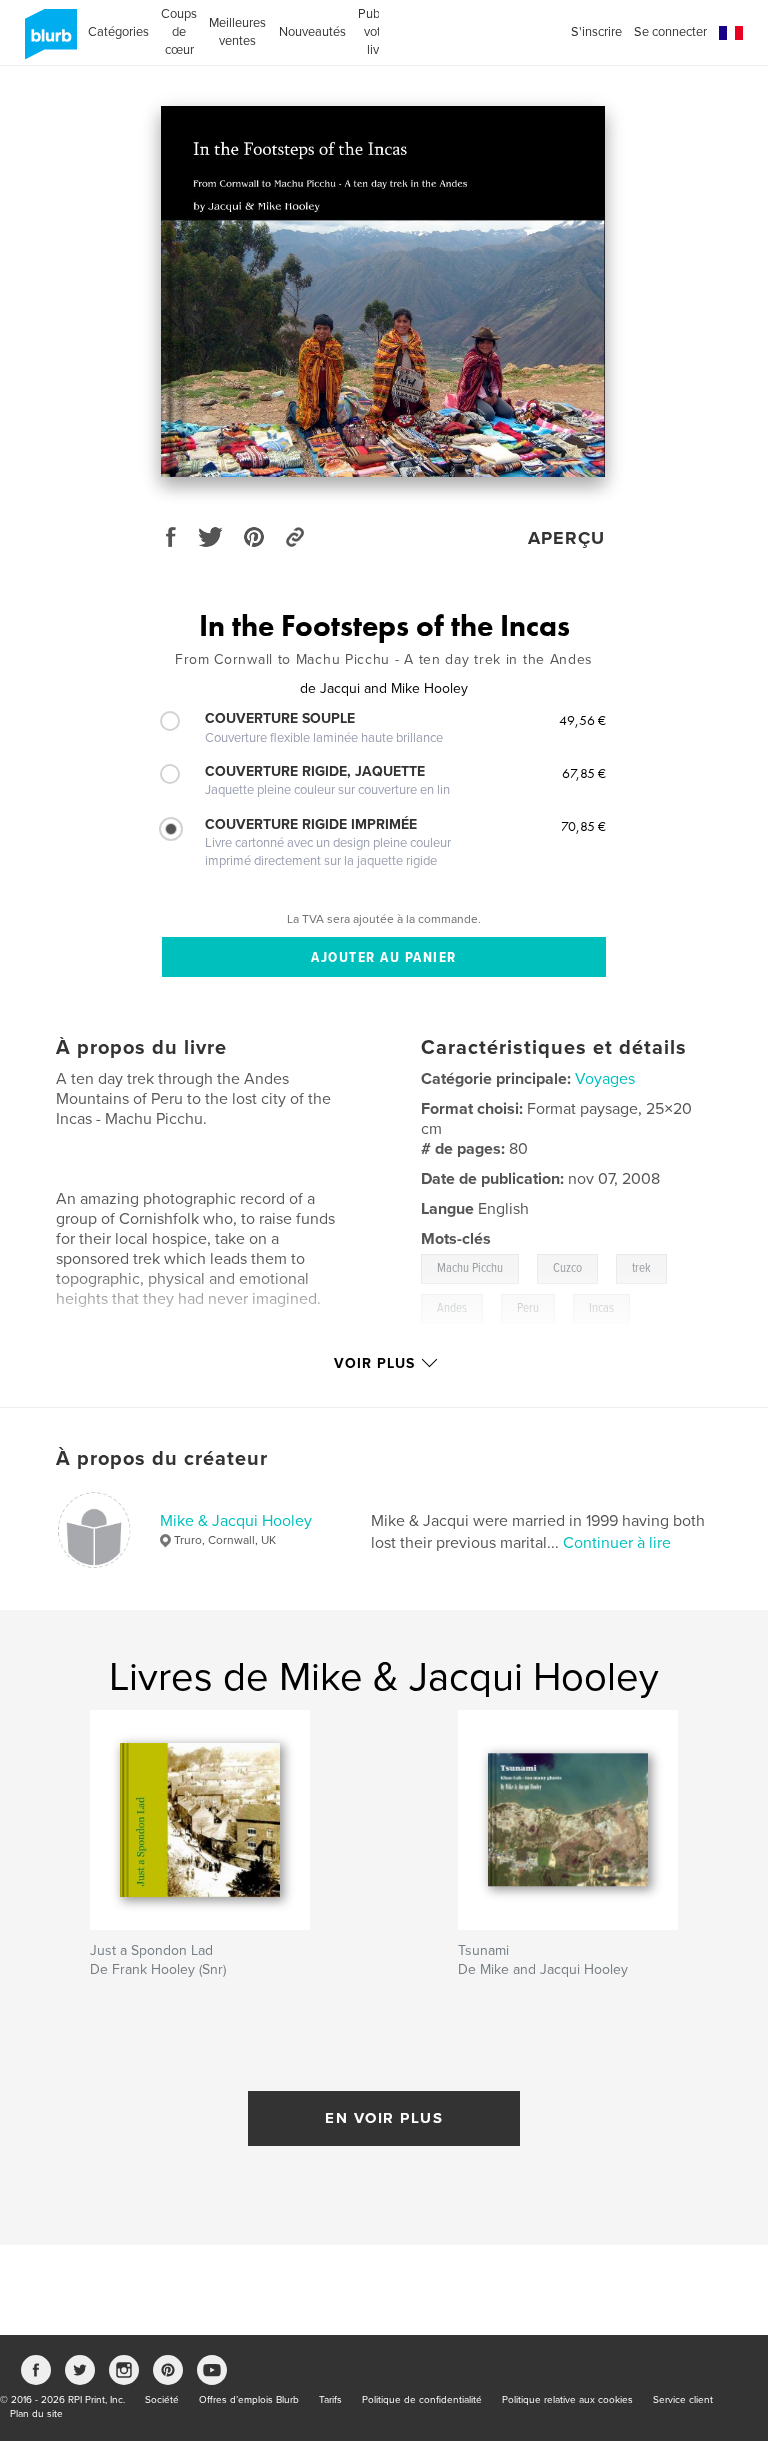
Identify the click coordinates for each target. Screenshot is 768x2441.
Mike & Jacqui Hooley (236, 1521)
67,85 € (584, 773)
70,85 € (583, 826)
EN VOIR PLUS (384, 2118)
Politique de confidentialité (422, 2400)
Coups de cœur (179, 32)
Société (162, 2400)
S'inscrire (596, 32)
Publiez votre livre (378, 32)
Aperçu (566, 538)
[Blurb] (47, 42)
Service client (683, 2400)
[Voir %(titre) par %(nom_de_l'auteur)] (383, 291)
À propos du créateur (162, 1459)
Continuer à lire (617, 1543)
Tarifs (330, 2400)
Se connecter (670, 32)
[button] (731, 33)
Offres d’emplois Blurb (249, 2400)
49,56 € (582, 720)
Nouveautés (312, 32)
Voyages (605, 1079)
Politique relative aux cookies (567, 2400)
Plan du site (36, 2414)
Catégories (118, 32)
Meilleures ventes (237, 32)
